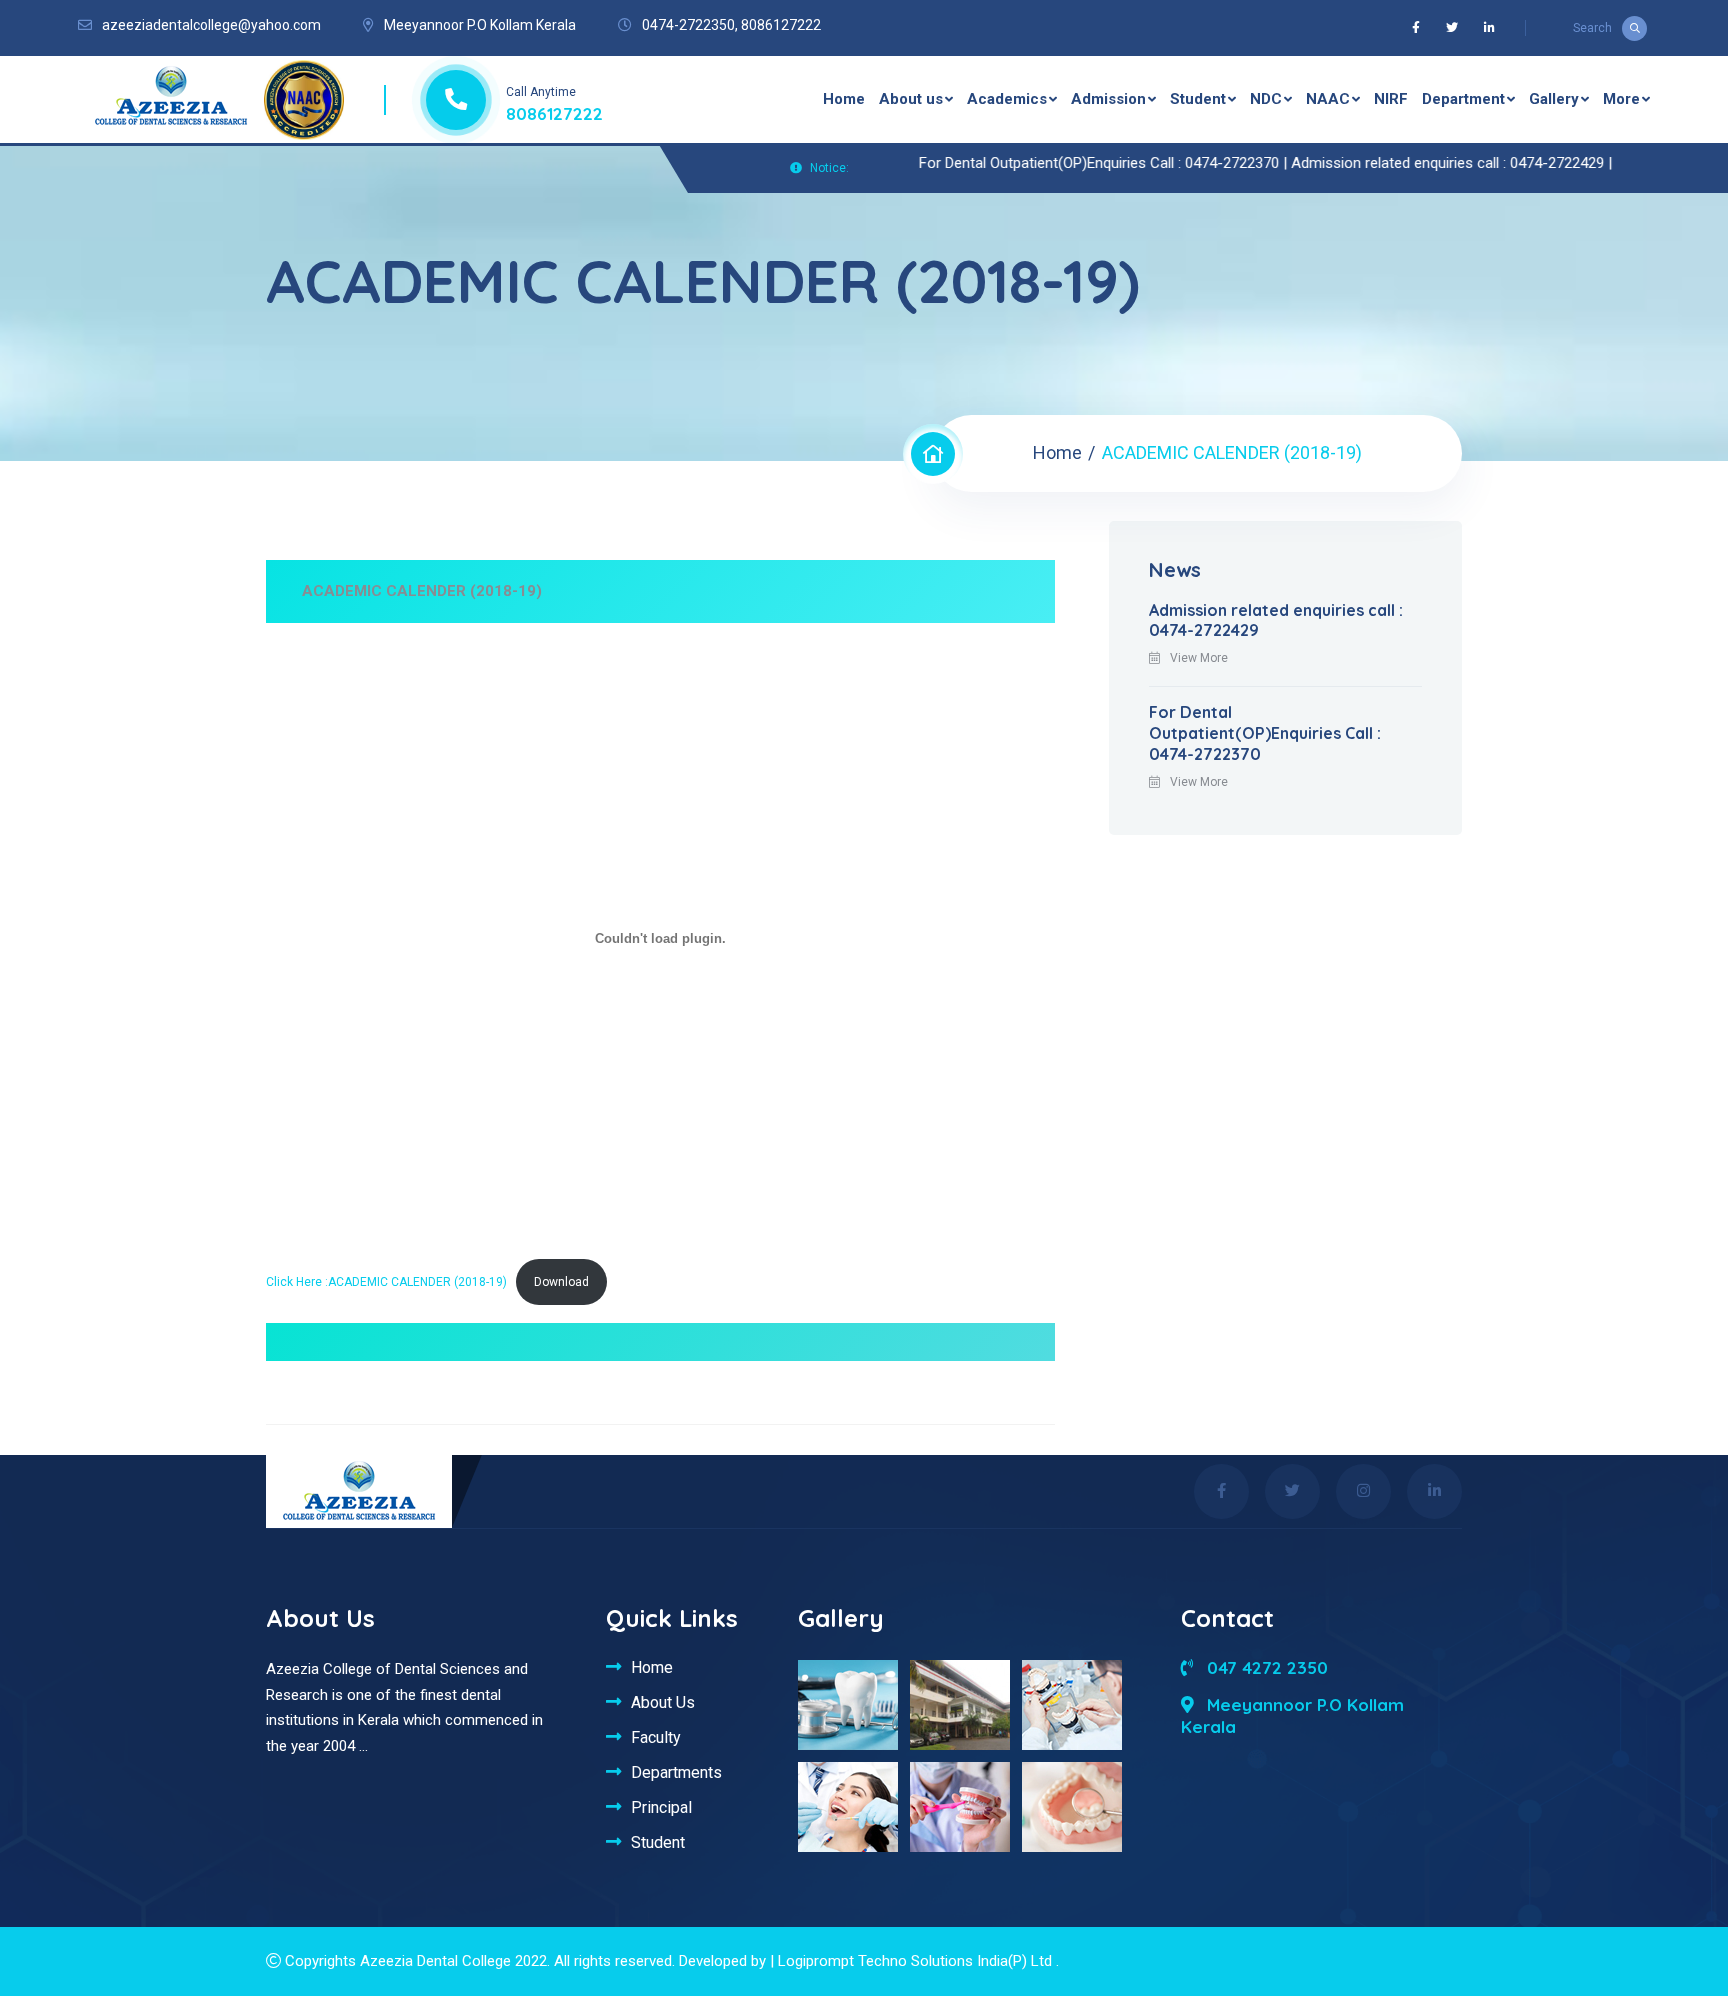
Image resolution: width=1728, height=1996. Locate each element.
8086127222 (781, 25)
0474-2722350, (690, 25)
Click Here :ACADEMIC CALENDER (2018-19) (386, 1282)
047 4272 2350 (1265, 1667)
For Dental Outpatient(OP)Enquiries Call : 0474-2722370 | (1057, 163)
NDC (1266, 99)
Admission (1108, 99)
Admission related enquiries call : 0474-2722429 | (1403, 163)
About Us (663, 1702)
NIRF (1391, 99)
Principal (661, 1807)
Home (844, 99)
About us (911, 99)
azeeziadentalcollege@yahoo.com (211, 25)
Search (1592, 28)
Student (1198, 99)
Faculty (656, 1737)
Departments (676, 1772)
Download (561, 1282)
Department (1463, 99)
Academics (1007, 99)
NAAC (1328, 99)
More (1621, 99)
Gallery (1554, 99)
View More (1199, 658)
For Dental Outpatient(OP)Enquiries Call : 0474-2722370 (1265, 733)
